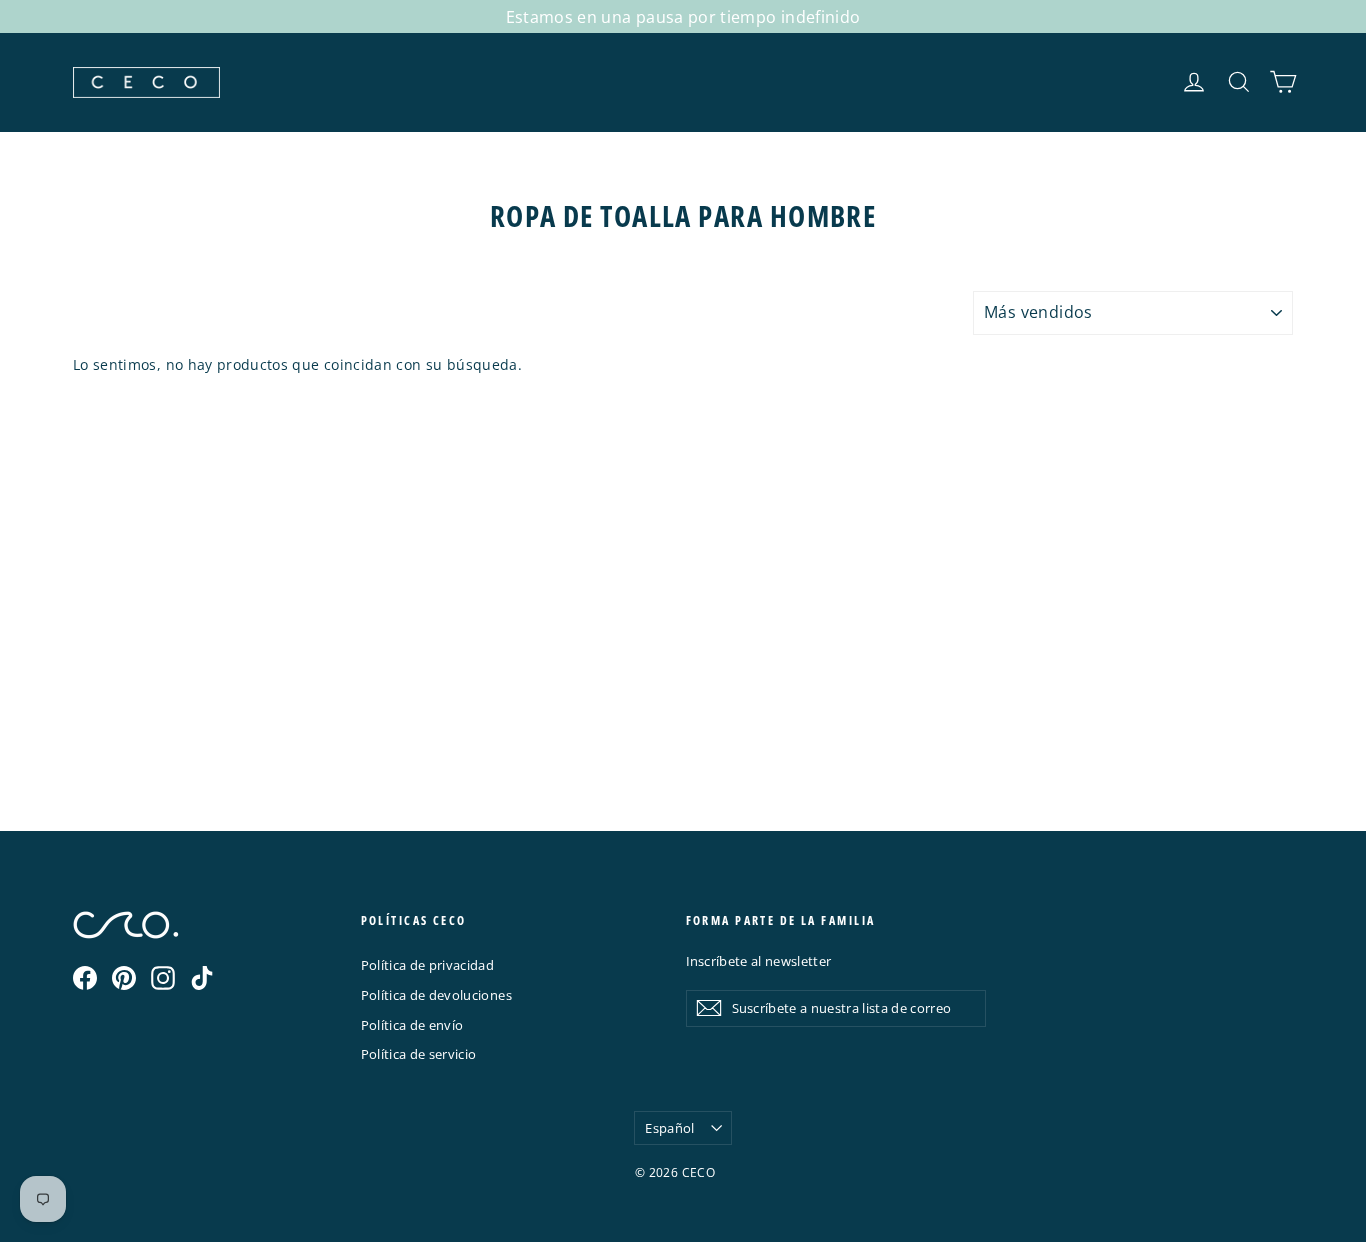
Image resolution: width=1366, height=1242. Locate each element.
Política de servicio (419, 1054)
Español (669, 1128)
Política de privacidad (428, 965)
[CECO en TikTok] (202, 978)
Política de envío (412, 1025)
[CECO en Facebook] (85, 978)
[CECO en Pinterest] (124, 978)
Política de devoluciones (436, 995)
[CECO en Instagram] (163, 978)
